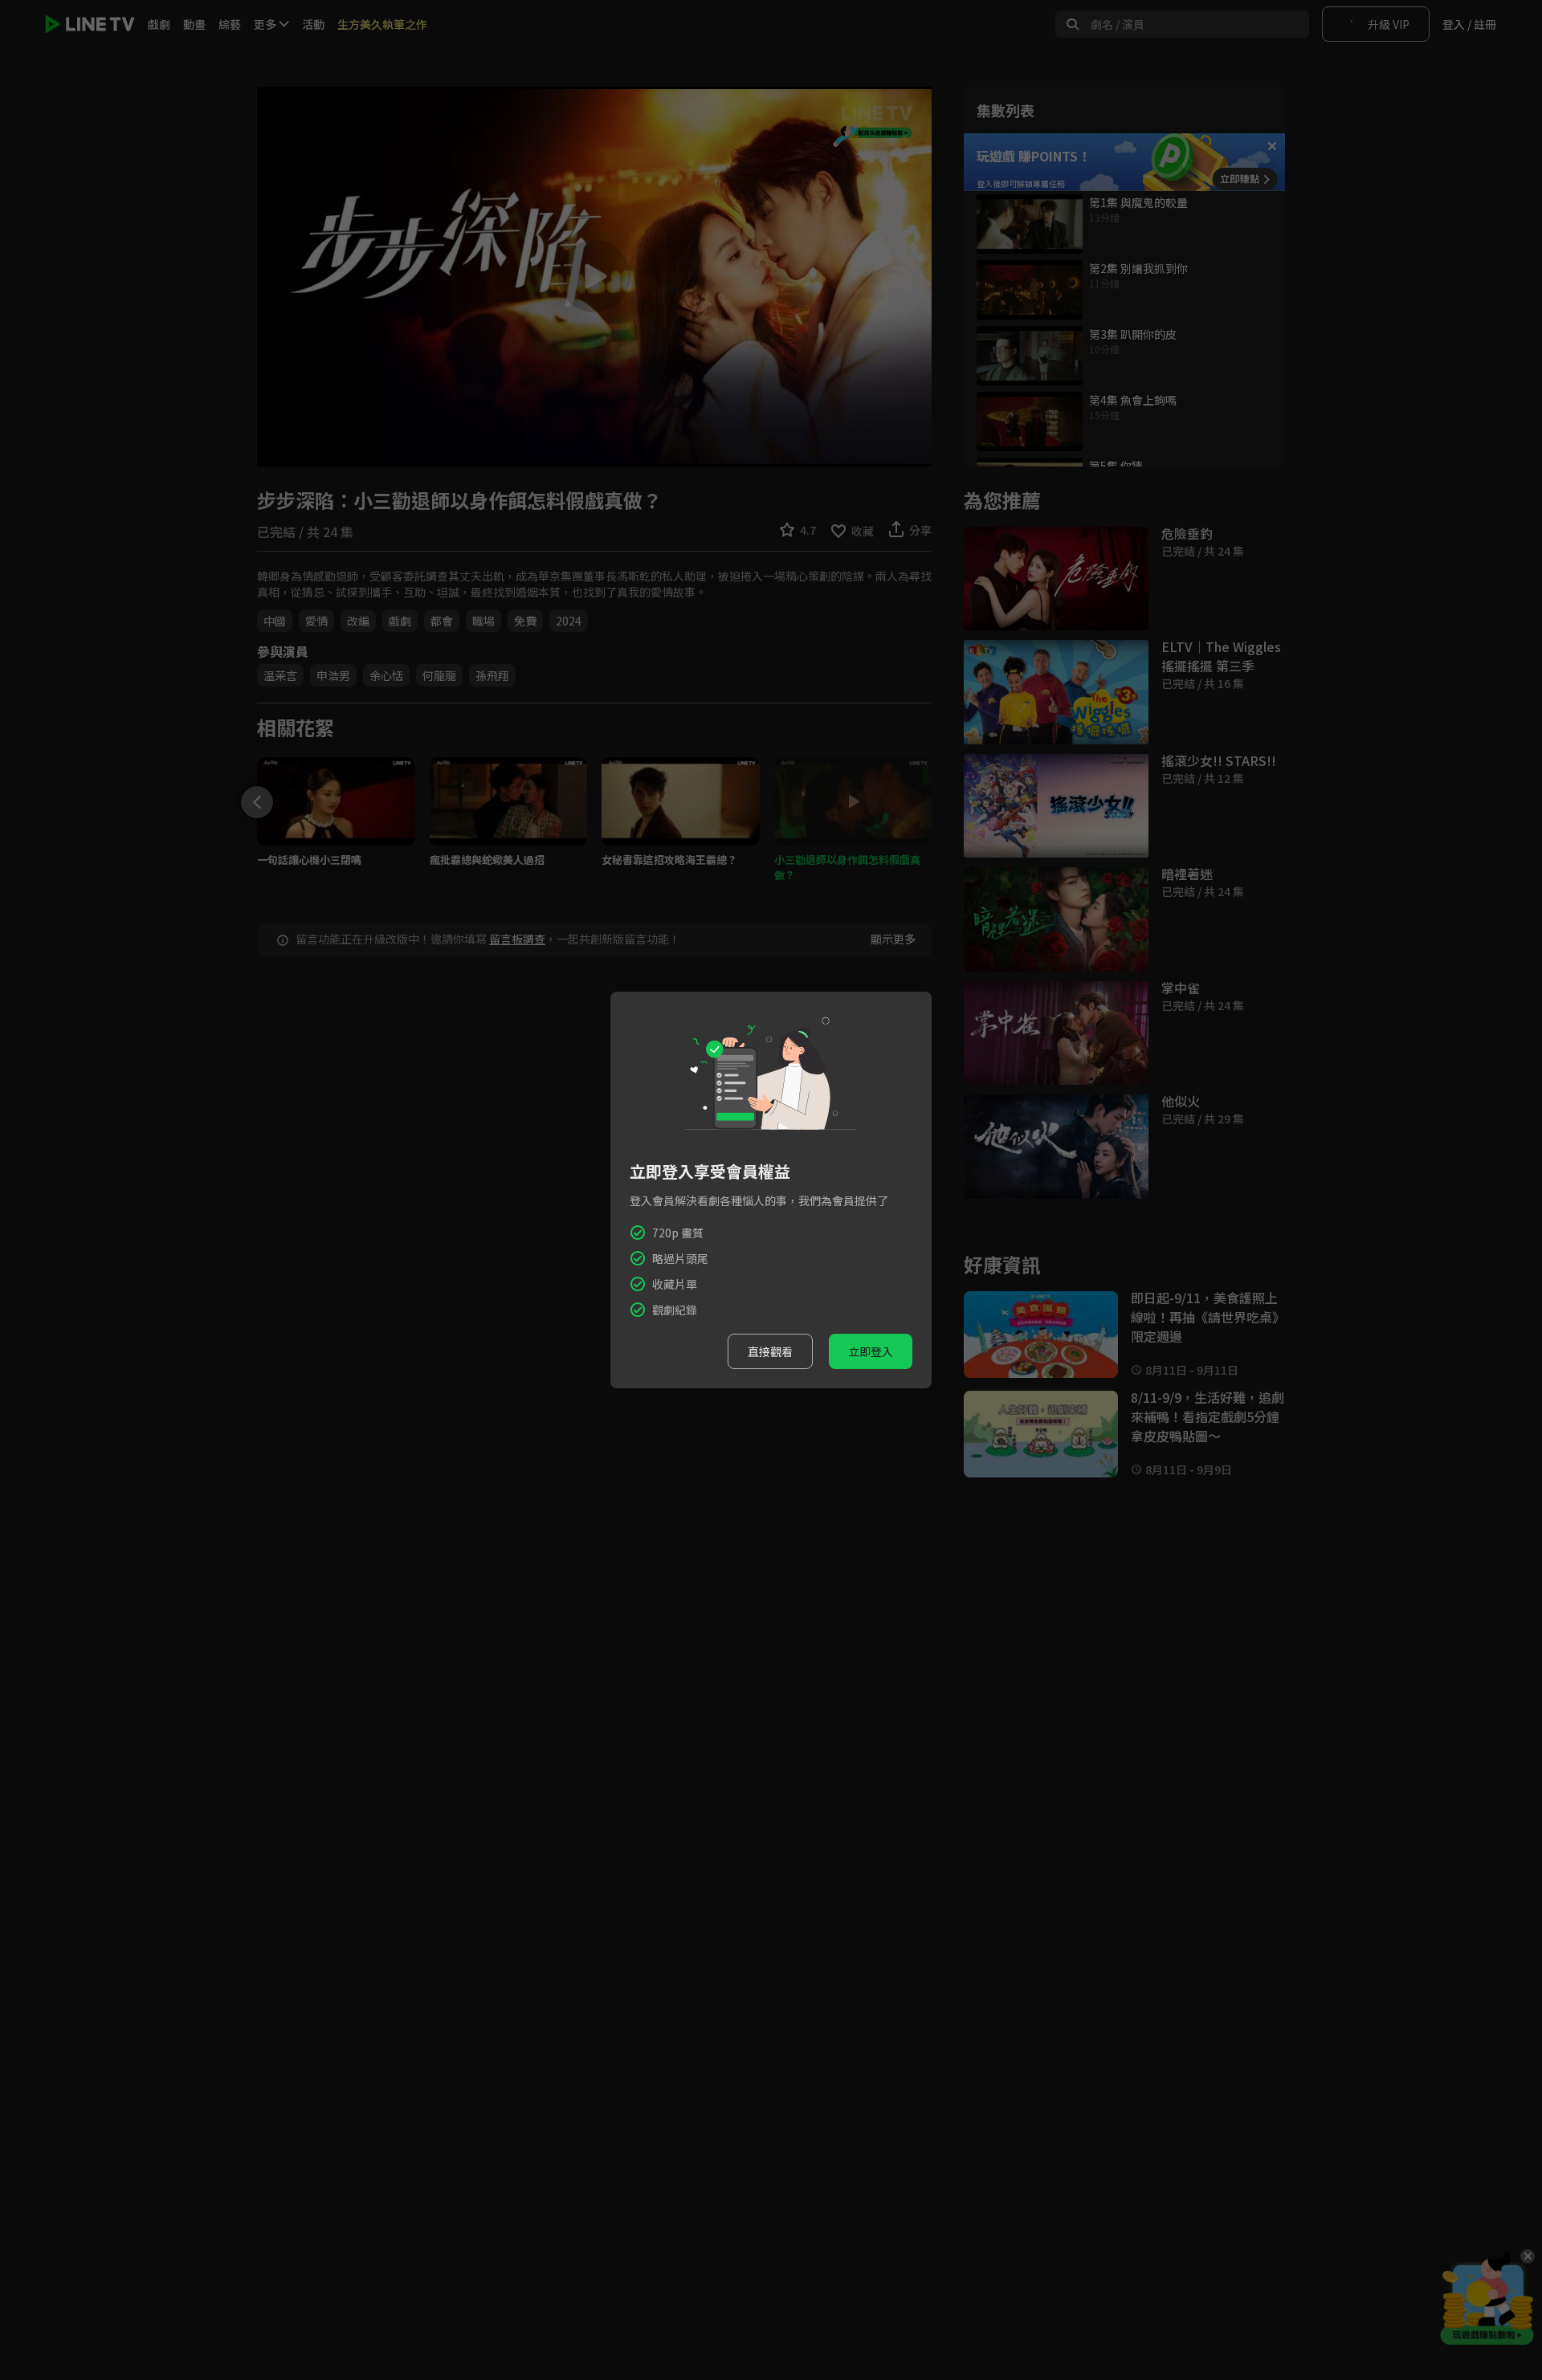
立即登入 (871, 1351)
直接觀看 (770, 1351)
